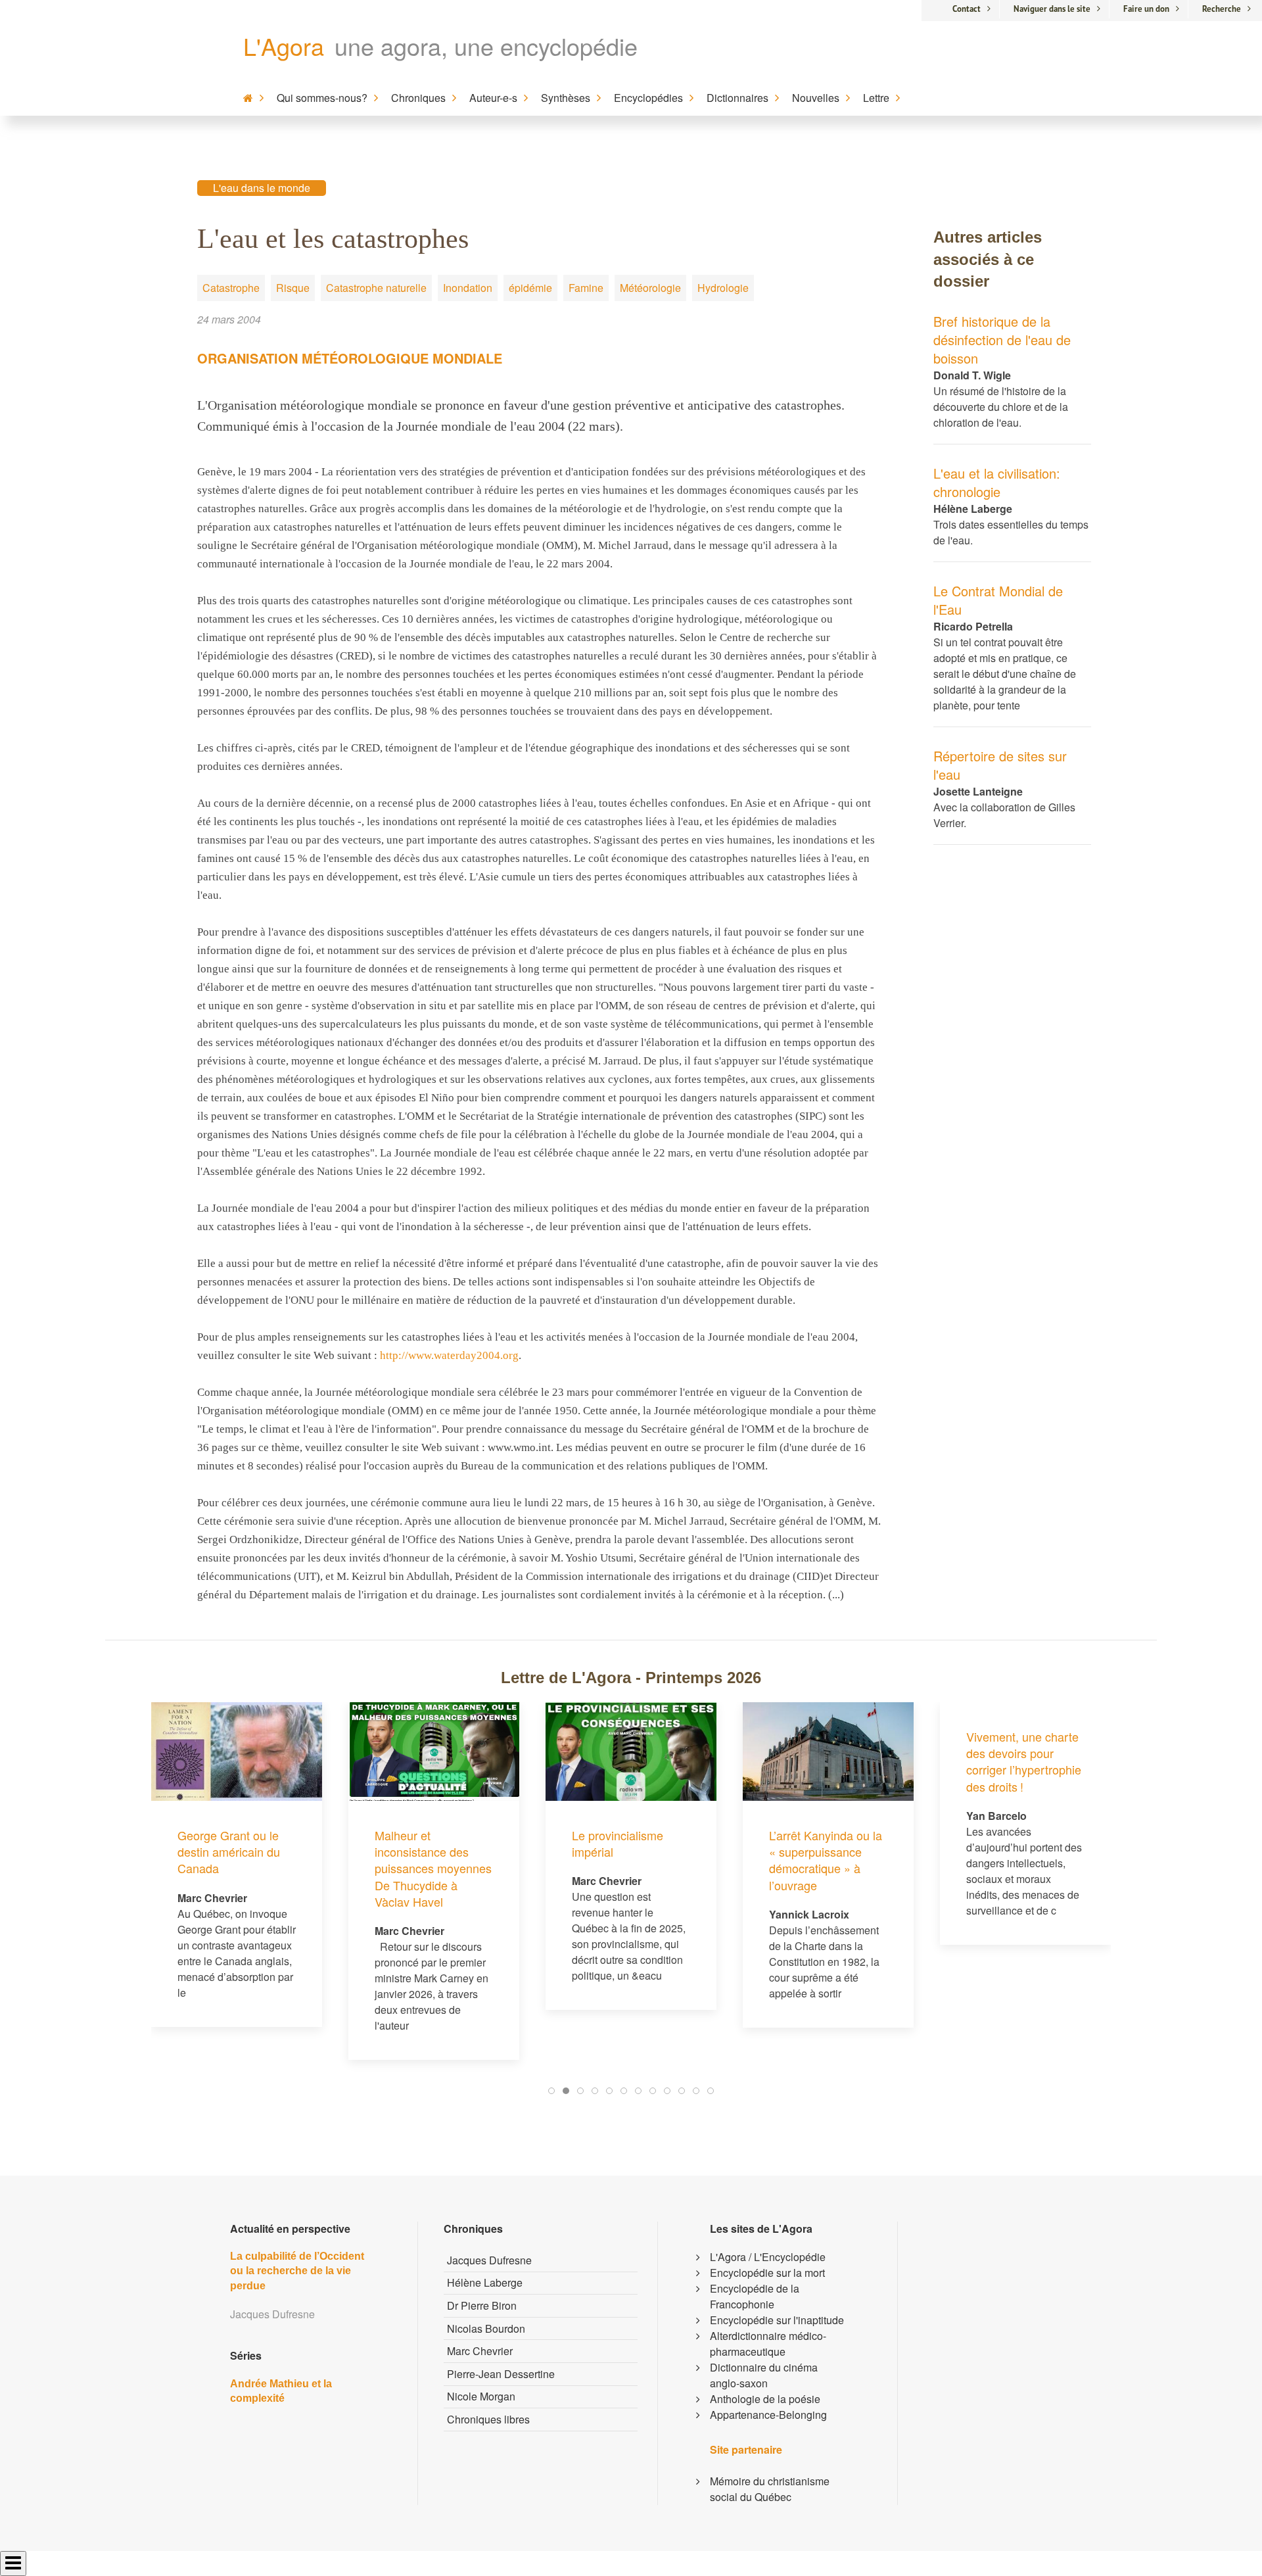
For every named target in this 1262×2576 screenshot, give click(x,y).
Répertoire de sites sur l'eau (1000, 765)
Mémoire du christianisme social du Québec (770, 2489)
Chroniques (418, 98)
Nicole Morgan (481, 2396)
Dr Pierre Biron (482, 2305)
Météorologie (650, 288)
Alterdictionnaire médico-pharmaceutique (768, 2344)
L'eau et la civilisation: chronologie (997, 482)
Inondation (468, 288)
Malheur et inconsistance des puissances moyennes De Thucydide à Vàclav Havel (296, 1868)
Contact (967, 9)
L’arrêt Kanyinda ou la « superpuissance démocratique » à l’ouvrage (689, 1860)
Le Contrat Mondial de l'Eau (998, 600)
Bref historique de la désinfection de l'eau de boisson (1002, 340)
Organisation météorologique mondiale (350, 358)
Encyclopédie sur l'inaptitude (777, 2320)
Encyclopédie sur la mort (767, 2273)
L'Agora (284, 46)
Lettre (876, 98)
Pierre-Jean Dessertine (501, 2374)
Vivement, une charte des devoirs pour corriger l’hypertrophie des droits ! (887, 1761)
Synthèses (566, 98)
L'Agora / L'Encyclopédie (768, 2257)
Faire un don (1146, 9)
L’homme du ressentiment (1061, 1843)
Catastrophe (231, 288)
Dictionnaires (737, 98)
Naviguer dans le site (1052, 9)
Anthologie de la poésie (765, 2399)
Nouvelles (816, 98)
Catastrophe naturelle (376, 288)
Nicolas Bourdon (486, 2328)
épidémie (530, 288)
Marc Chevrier (480, 2351)
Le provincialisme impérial (481, 1843)
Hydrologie (723, 288)
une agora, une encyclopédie (486, 46)
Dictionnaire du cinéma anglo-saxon (764, 2375)
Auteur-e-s (493, 98)
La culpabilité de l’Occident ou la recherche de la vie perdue (297, 2271)
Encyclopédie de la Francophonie (755, 2296)
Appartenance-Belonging (768, 2415)
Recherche (1222, 9)
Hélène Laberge (485, 2282)
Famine (586, 288)
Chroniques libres (488, 2419)
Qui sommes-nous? (322, 98)
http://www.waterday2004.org (449, 1355)
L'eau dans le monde (262, 188)
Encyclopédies (648, 98)
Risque (293, 288)
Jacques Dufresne (489, 2260)
